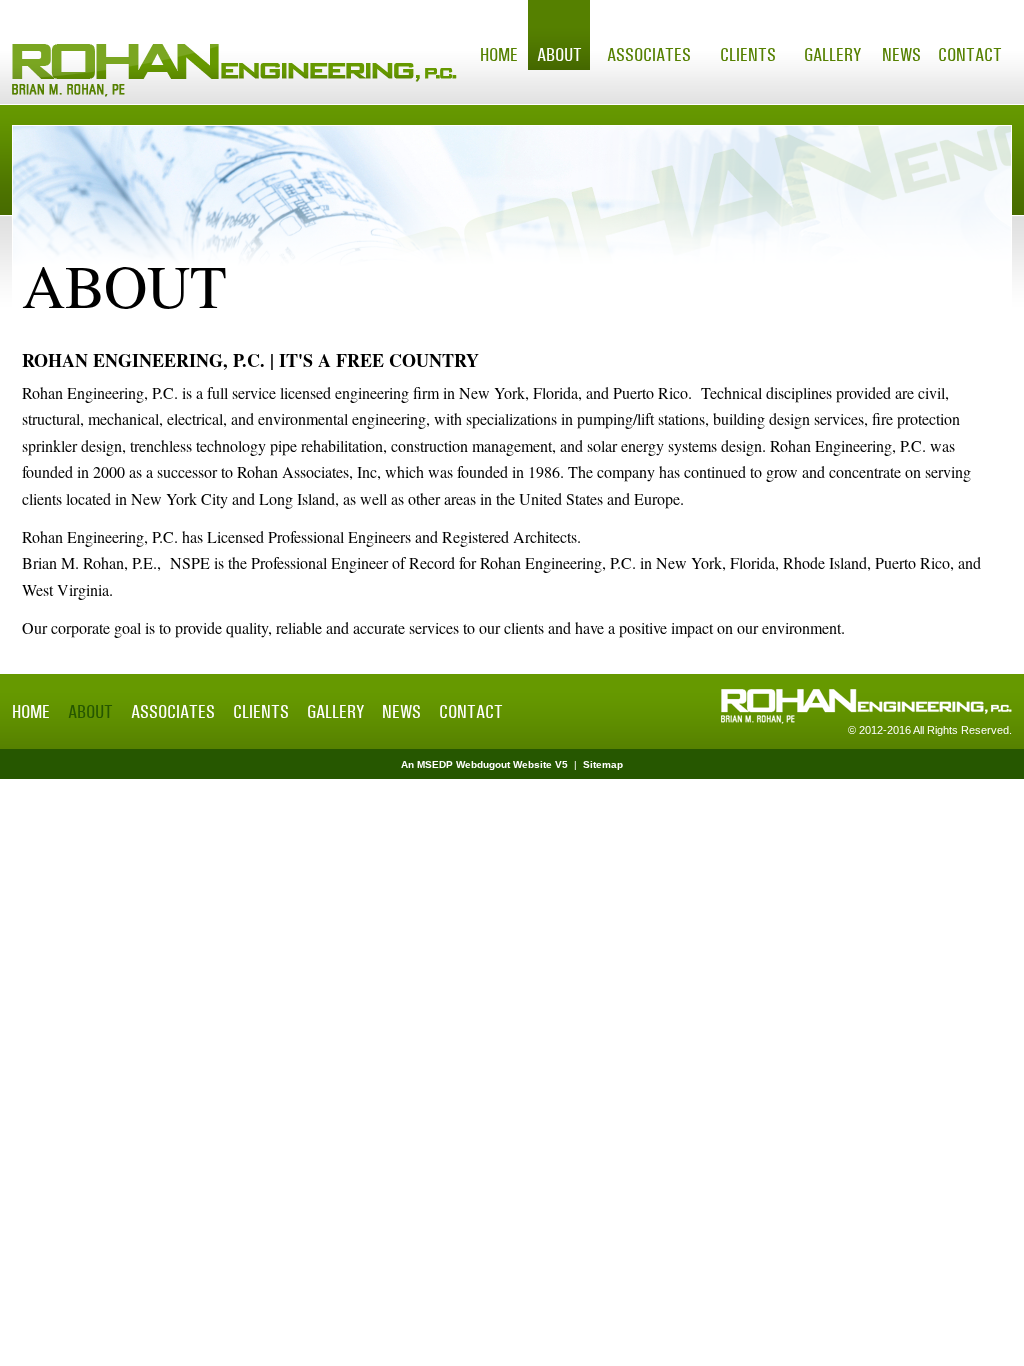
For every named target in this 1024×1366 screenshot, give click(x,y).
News (901, 55)
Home (499, 55)
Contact (970, 55)
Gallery (832, 55)
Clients (748, 55)
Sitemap (603, 764)
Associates (649, 55)
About (559, 55)
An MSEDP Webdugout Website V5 (484, 764)
